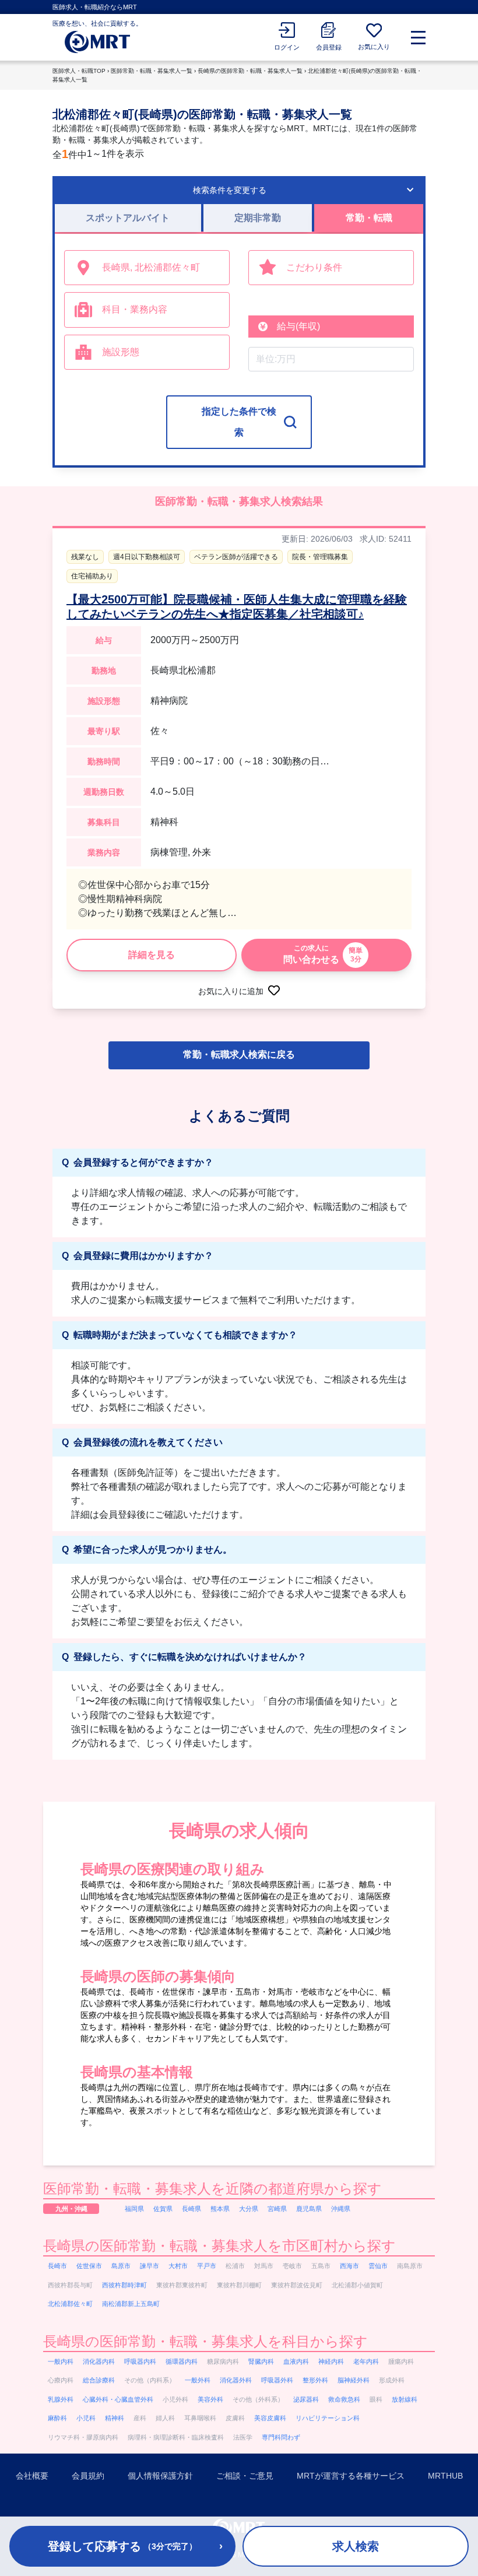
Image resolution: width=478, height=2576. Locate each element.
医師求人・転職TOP (79, 71)
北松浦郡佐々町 (70, 2304)
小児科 (86, 2418)
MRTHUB (445, 2476)
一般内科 (61, 2361)
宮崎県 (277, 2209)
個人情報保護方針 (160, 2476)
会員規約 (88, 2476)
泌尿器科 (306, 2399)
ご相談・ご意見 (245, 2476)
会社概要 (32, 2476)
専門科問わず (281, 2437)
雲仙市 (378, 2266)
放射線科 (405, 2399)
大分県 (249, 2209)
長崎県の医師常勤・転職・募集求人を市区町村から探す (219, 2246)
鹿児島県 (309, 2209)
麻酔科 (57, 2418)
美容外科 (210, 2399)
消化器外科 (236, 2380)
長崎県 (191, 2209)
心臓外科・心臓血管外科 (118, 2399)
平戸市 (207, 2266)
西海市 (349, 2266)
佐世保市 (89, 2266)
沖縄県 (341, 2209)
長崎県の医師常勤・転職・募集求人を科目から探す (205, 2341)
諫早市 (150, 2266)
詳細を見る (152, 955)
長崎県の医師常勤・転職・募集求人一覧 (250, 71)
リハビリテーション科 (328, 2418)
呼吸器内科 (140, 2361)
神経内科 (331, 2361)
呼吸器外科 (277, 2380)
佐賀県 (163, 2209)
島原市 (121, 2266)
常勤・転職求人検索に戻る (239, 1054)
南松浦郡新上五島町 (131, 2304)
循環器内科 (182, 2361)
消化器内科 (99, 2361)
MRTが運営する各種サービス (351, 2476)
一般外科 (198, 2380)
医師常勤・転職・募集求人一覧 (152, 71)
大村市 (178, 2266)
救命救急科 (344, 2399)
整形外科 (315, 2380)
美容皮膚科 (270, 2418)
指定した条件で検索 (239, 422)
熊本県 (220, 2209)
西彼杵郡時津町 (124, 2285)
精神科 (115, 2418)
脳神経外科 (354, 2380)
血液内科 (296, 2361)
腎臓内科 (261, 2361)
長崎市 (57, 2266)
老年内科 (366, 2361)
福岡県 (134, 2209)
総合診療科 (99, 2380)
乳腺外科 (61, 2399)
